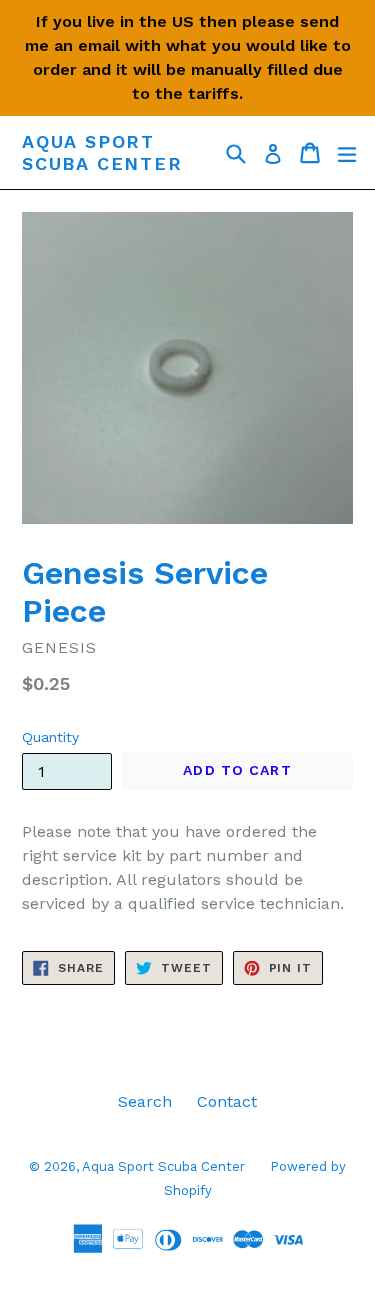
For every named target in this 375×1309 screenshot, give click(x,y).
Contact (227, 1101)
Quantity (50, 737)
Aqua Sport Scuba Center (102, 152)
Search (145, 1101)
